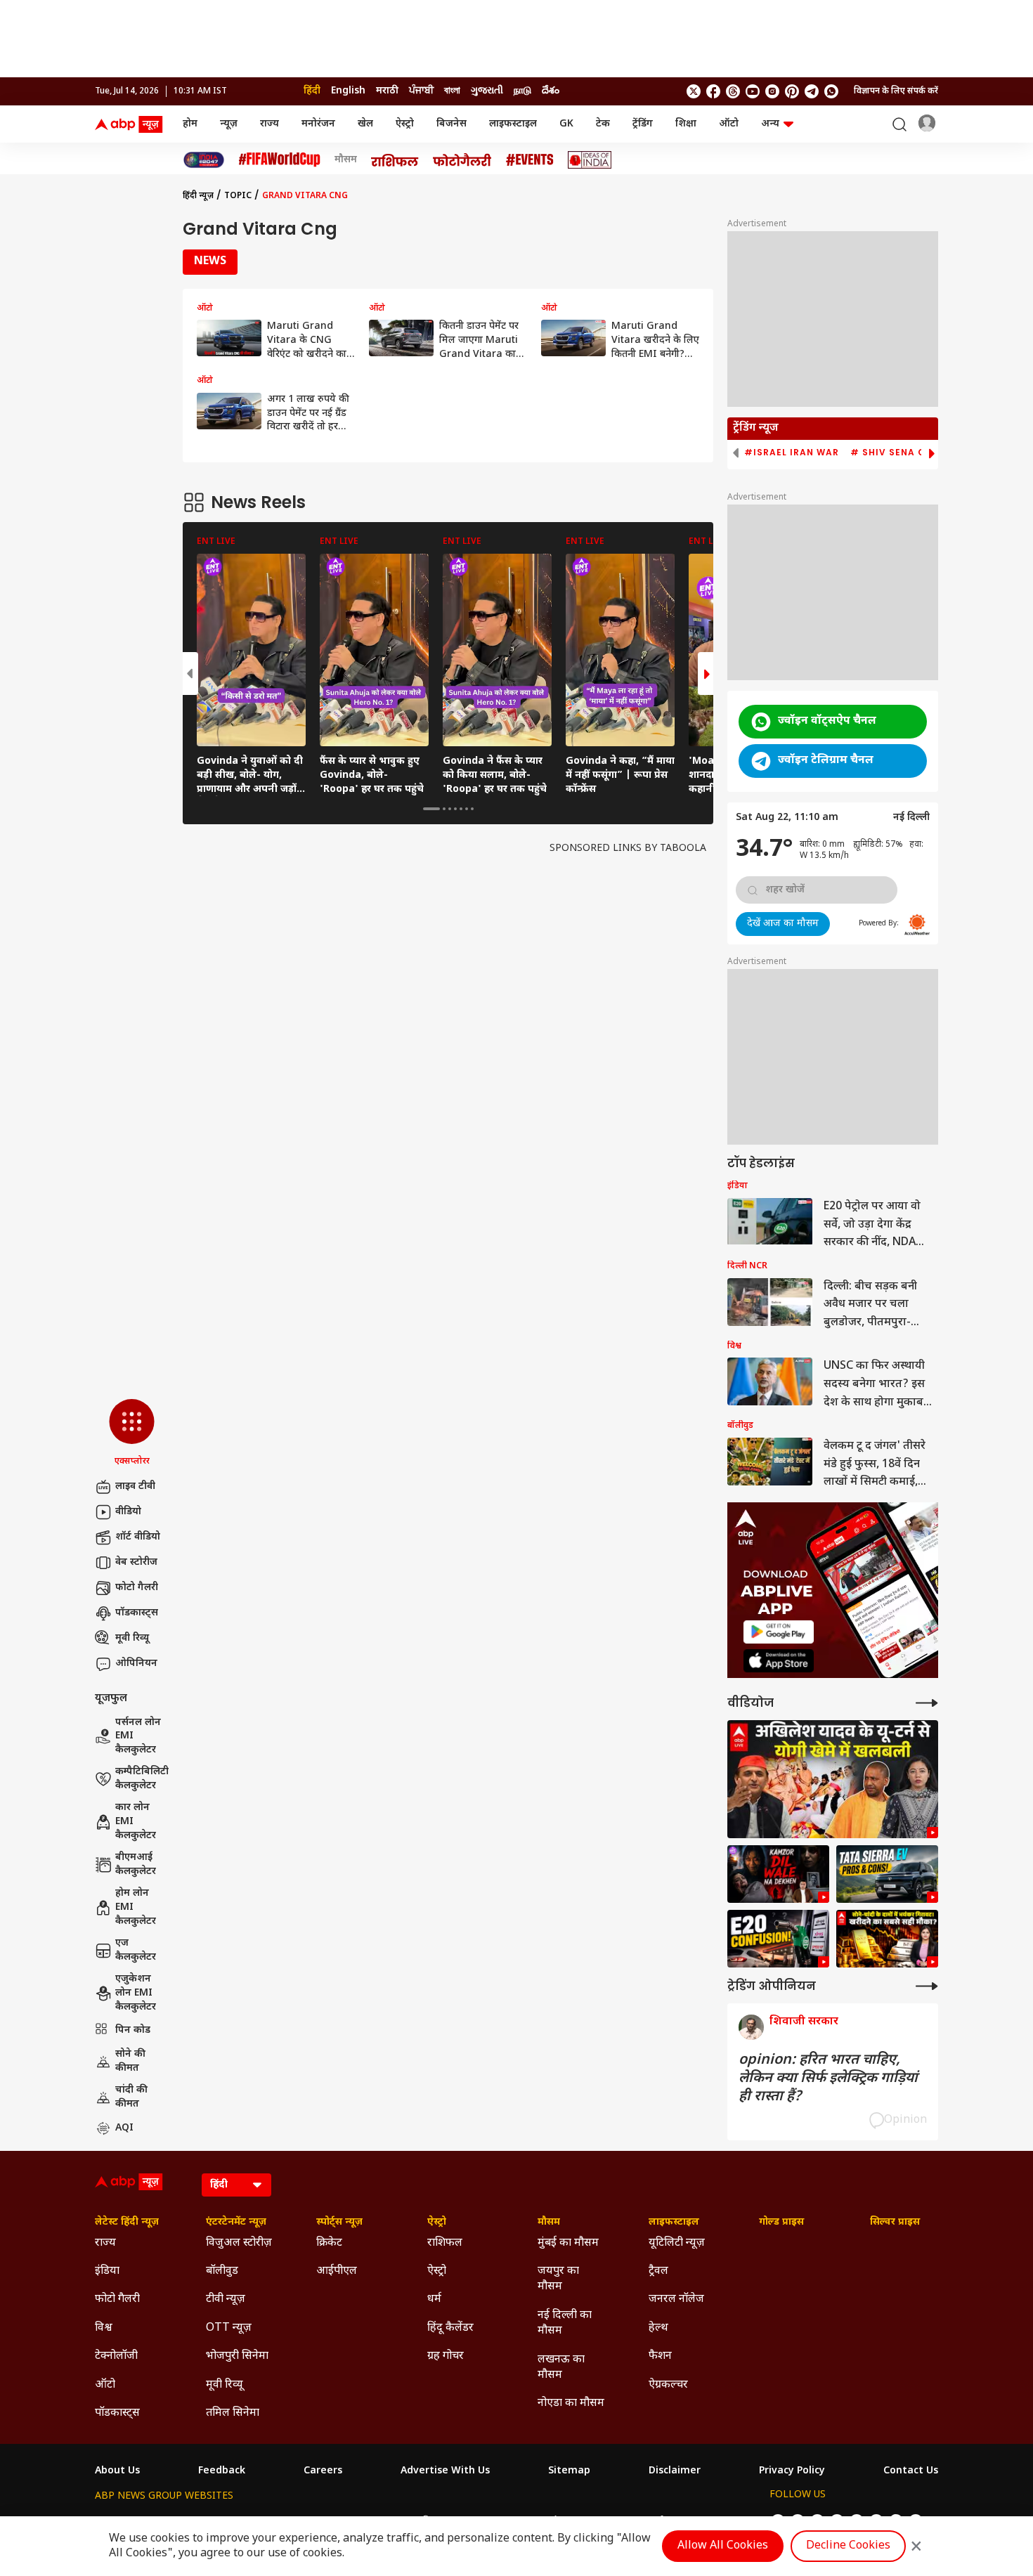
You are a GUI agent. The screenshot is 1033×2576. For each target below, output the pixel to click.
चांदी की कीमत (131, 2097)
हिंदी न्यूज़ (198, 196)
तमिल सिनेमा (233, 2413)
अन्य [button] (770, 124)
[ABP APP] (779, 1632)
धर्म (434, 2299)
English (348, 91)
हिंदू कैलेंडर (450, 2328)
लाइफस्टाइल (513, 124)
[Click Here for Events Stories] (530, 160)
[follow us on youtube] (753, 91)
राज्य (269, 124)
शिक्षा (686, 124)
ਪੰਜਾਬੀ (421, 91)
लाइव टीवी (135, 1487)
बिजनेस (451, 124)
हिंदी (312, 91)
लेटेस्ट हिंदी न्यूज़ (127, 2223)
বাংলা (452, 91)
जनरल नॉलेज (676, 2299)
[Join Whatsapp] (831, 91)
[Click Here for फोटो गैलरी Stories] (462, 160)
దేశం (551, 91)
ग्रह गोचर (446, 2356)
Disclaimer (675, 2471)
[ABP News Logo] (131, 124)
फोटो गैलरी (137, 1588)
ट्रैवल (658, 2271)
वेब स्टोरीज (136, 1562)
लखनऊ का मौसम (561, 2368)
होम (190, 124)
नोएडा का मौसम (571, 2403)
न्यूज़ (229, 124)
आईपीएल (337, 2271)
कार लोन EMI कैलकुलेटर (136, 1821)
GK (566, 124)
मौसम (346, 160)
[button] (132, 1433)
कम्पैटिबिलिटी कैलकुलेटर (142, 1779)
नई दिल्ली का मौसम (565, 2323)
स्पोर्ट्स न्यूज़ (339, 2223)
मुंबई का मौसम (568, 2243)
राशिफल (445, 2243)
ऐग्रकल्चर (668, 2385)
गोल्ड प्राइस (781, 2223)
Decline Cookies (848, 2546)
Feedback (222, 2471)
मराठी (387, 91)
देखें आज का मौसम (783, 924)
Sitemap (569, 2471)
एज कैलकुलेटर (136, 1950)
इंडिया (107, 2271)
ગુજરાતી (487, 91)
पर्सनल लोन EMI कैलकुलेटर (138, 1736)
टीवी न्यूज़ (226, 2299)
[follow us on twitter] (694, 91)
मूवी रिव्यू (132, 1638)
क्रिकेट (329, 2243)
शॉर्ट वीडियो (138, 1537)
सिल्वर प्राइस (895, 2223)
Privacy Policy (792, 2471)
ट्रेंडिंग (643, 124)
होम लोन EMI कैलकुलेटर (136, 1907)
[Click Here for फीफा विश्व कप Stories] (280, 160)
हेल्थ (658, 2328)
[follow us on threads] (733, 91)
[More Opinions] (927, 1986)
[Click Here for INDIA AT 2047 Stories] (204, 160)
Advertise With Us (445, 2471)
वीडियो (128, 1512)
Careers (323, 2471)
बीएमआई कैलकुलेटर (136, 1865)
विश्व (104, 2328)
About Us (117, 2471)
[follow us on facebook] (713, 91)
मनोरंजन (318, 124)
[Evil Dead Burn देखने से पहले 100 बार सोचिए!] (778, 1874)
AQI (124, 2128)
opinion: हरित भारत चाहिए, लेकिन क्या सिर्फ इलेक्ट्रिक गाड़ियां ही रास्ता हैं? (828, 2079)
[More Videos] (927, 1703)
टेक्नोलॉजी (116, 2356)
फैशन (660, 2356)
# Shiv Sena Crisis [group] (901, 453)
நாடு (522, 91)
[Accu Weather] (917, 925)
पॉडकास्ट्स (137, 1613)
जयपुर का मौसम (558, 2279)
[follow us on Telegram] (812, 91)
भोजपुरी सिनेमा (237, 2356)
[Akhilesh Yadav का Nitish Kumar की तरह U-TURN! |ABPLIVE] (833, 1780)
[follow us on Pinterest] (792, 91)
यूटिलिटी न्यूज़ (677, 2243)
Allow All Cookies (723, 2546)
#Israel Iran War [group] (792, 453)
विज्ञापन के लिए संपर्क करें (896, 91)
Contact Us (911, 2471)
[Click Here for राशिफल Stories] (395, 160)
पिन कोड (133, 2030)
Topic (238, 196)
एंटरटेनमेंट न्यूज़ (236, 2223)
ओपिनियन (136, 1664)
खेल (365, 124)
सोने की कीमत (130, 2061)
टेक (603, 124)
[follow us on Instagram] (772, 91)
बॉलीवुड (222, 2271)
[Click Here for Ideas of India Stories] (590, 160)
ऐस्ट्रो (405, 124)
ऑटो (729, 124)
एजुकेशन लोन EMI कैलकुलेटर (136, 1993)
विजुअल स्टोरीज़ (239, 2243)
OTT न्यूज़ (229, 2328)
